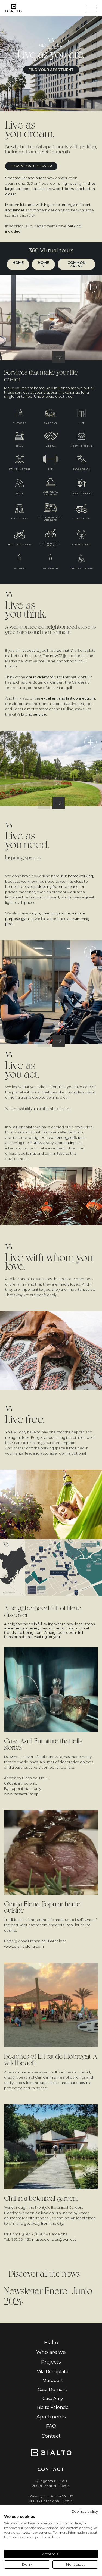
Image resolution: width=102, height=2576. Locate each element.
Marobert (53, 2381)
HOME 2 (43, 264)
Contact (51, 2436)
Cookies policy (85, 2511)
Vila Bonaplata (53, 2372)
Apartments (51, 2417)
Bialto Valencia (53, 2407)
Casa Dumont (53, 2389)
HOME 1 (18, 264)
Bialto (51, 2343)
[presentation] (44, 357)
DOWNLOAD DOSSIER (31, 166)
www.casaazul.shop (21, 1794)
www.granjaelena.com (24, 1946)
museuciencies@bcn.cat (54, 2239)
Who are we (51, 2352)
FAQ (51, 2426)
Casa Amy (53, 2398)
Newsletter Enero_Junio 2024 (48, 2295)
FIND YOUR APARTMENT (51, 70)
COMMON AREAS (76, 264)
